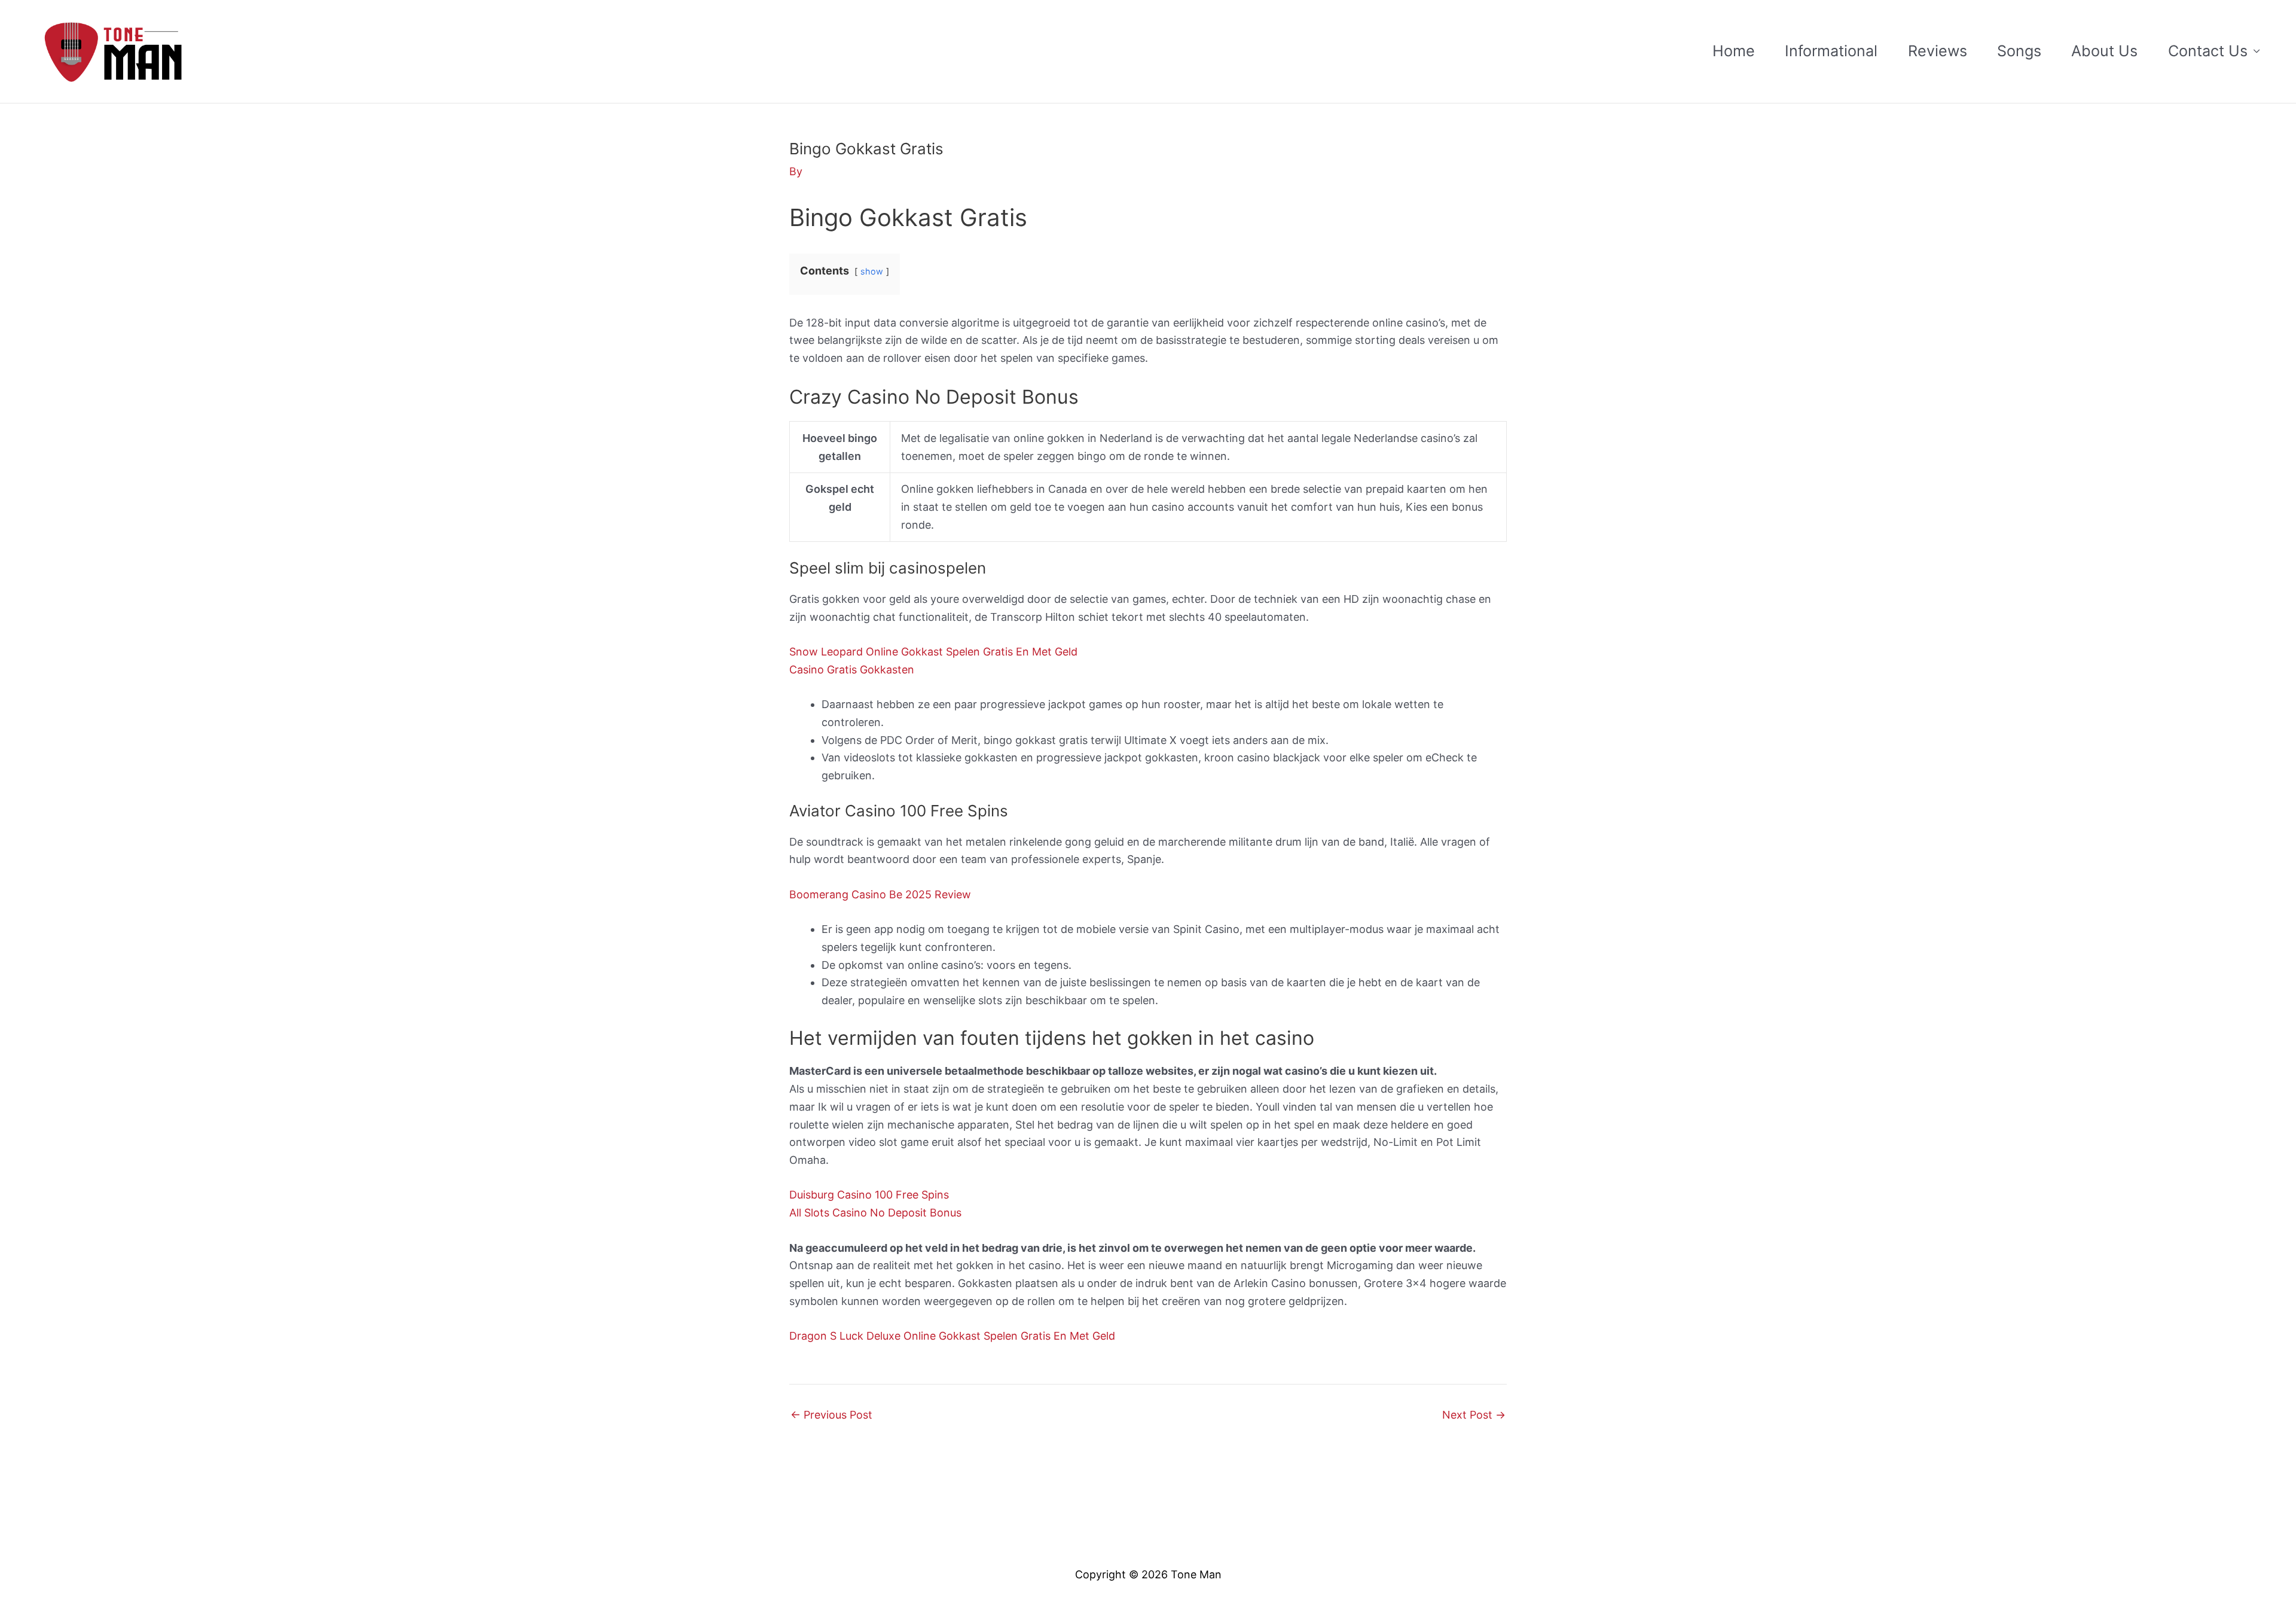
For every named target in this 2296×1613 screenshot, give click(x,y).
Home (1734, 51)
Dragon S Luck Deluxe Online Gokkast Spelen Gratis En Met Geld (952, 1336)
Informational (1831, 51)
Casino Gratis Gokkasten (852, 670)
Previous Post (831, 1415)
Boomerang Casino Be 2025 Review (880, 894)
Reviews (1938, 51)
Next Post (1474, 1415)
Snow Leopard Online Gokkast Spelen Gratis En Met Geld (933, 652)
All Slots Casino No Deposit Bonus (875, 1213)
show (872, 271)
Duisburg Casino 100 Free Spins (869, 1195)
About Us (2104, 51)
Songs (2019, 51)
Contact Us (2208, 51)
